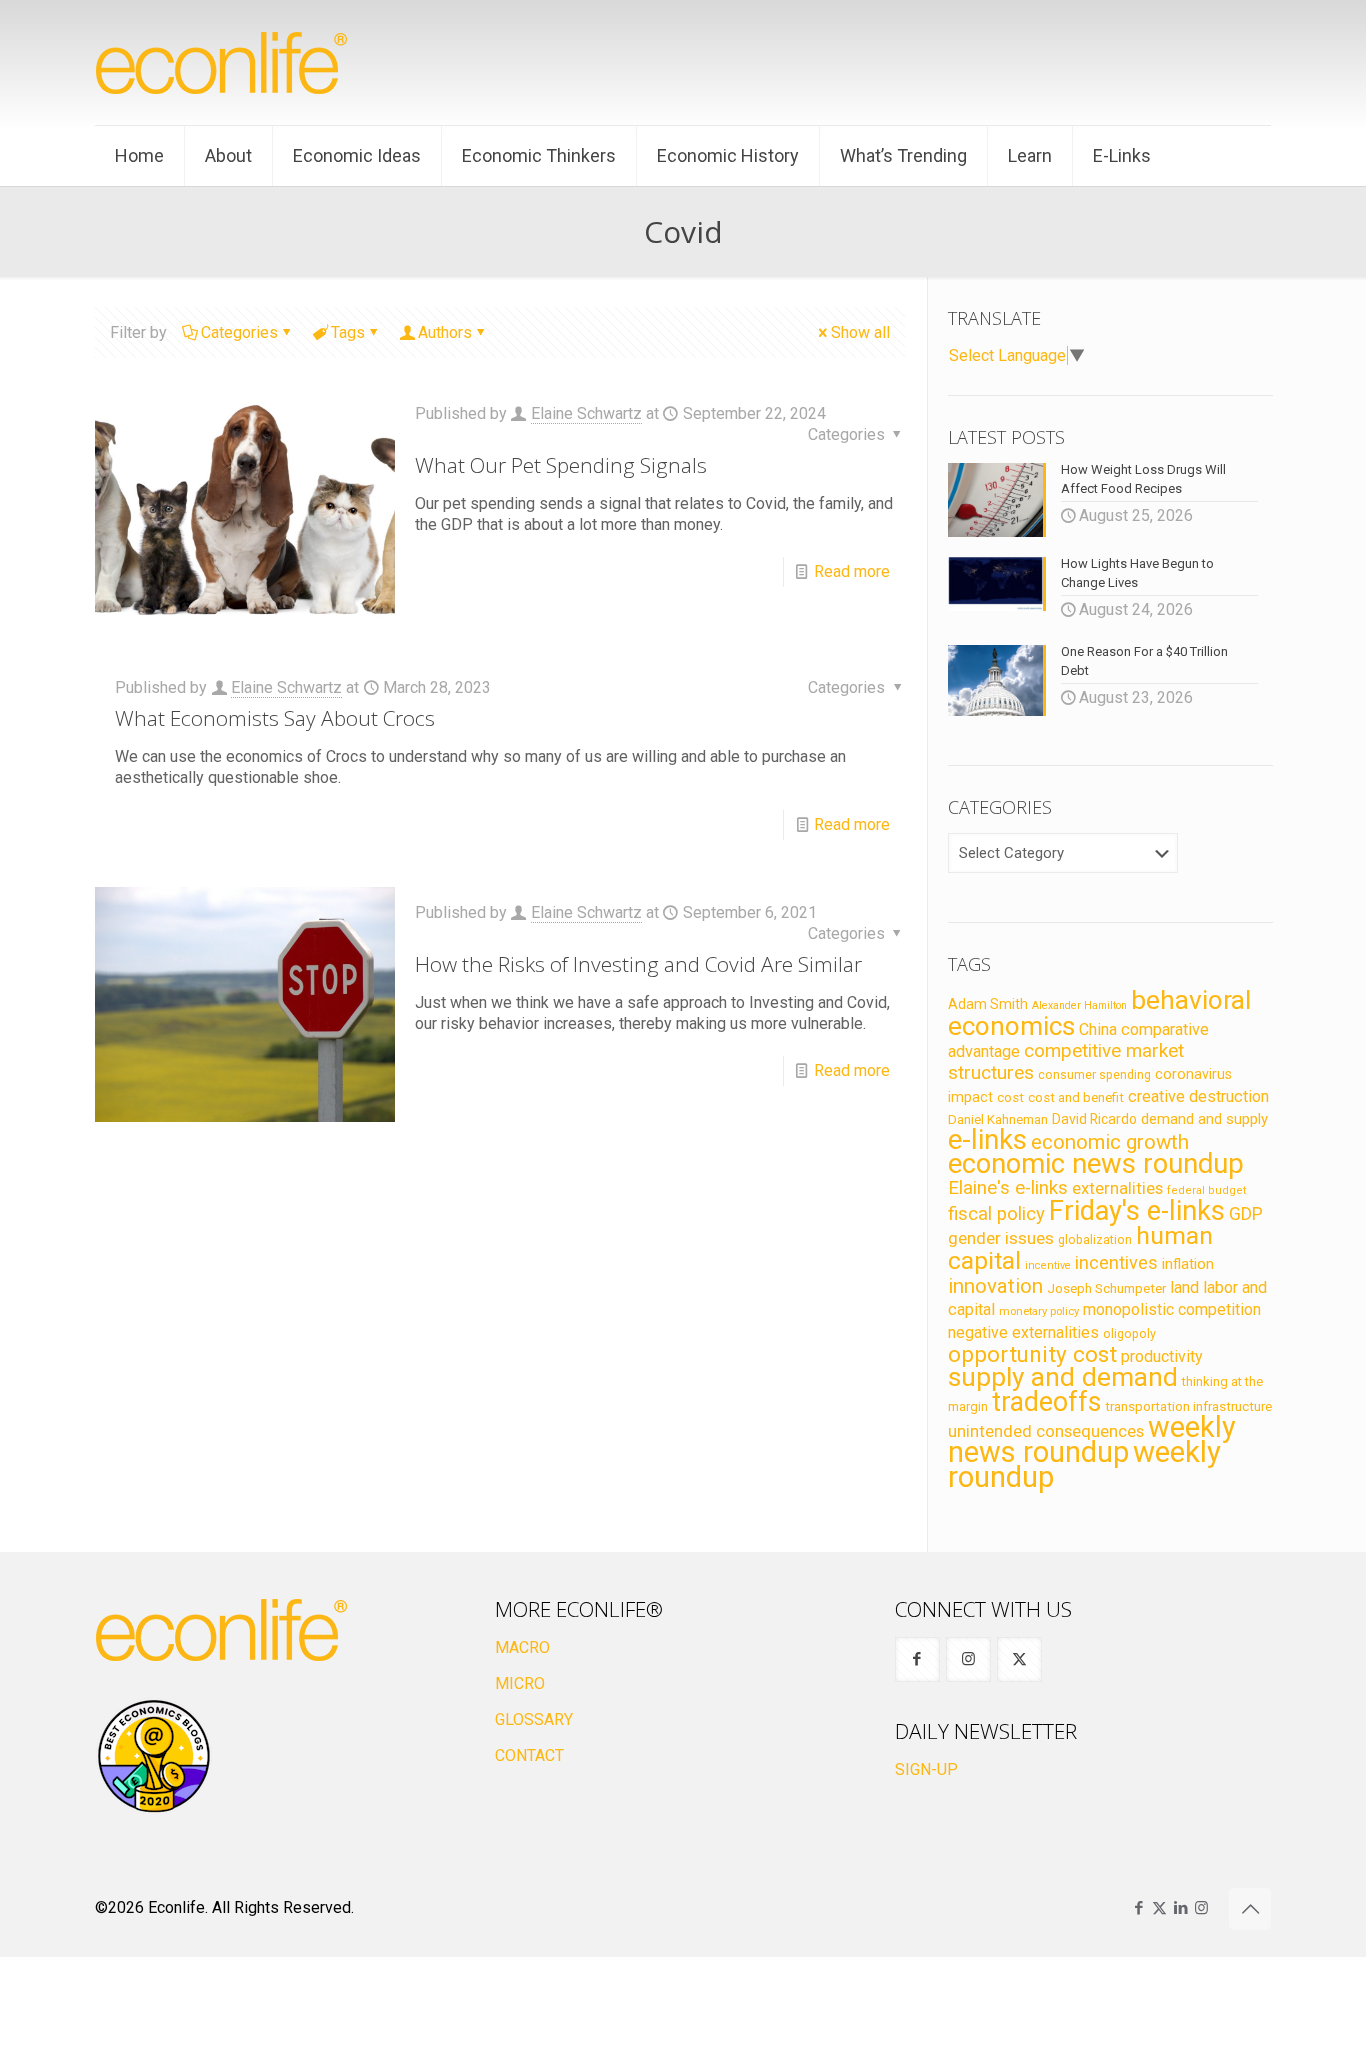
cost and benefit (1076, 1097)
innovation (995, 1286)
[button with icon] (917, 1659)
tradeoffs (1046, 1402)
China (1098, 1029)
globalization (1095, 1239)
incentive (1048, 1265)
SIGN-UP (926, 1769)
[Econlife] (223, 62)
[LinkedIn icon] (1180, 1908)
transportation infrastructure (1188, 1406)
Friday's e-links (1137, 1211)
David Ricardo (1094, 1119)
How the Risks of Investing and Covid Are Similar (638, 964)
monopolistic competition (1172, 1309)
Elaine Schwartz (586, 413)
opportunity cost (1032, 1354)
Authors (445, 332)
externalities (1117, 1188)
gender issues (1001, 1238)
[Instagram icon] (1201, 1908)
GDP (1246, 1214)
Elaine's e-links (1008, 1188)
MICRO (520, 1683)
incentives (1116, 1262)
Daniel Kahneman (998, 1119)
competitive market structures (1066, 1061)
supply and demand (1063, 1377)
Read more (852, 571)
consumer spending (1094, 1075)
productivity (1162, 1356)
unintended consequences (1046, 1431)
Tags (348, 332)
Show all (860, 332)
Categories (239, 332)
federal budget (1207, 1190)
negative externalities (1023, 1332)
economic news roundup (1096, 1164)
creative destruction (1198, 1096)
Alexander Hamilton (1079, 1005)
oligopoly (1129, 1333)
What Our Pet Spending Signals (561, 465)
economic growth (1110, 1142)
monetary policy (1039, 1311)
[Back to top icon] (1250, 1909)
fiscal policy (996, 1214)
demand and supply (1204, 1119)
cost (1010, 1097)
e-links (987, 1140)
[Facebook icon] (1138, 1908)
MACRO (522, 1647)
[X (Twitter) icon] (1159, 1908)
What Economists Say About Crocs (275, 718)
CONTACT (529, 1755)
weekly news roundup (1092, 1439)
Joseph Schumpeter (1106, 1288)
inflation (1188, 1264)
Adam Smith (988, 1004)
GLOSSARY (534, 1719)
